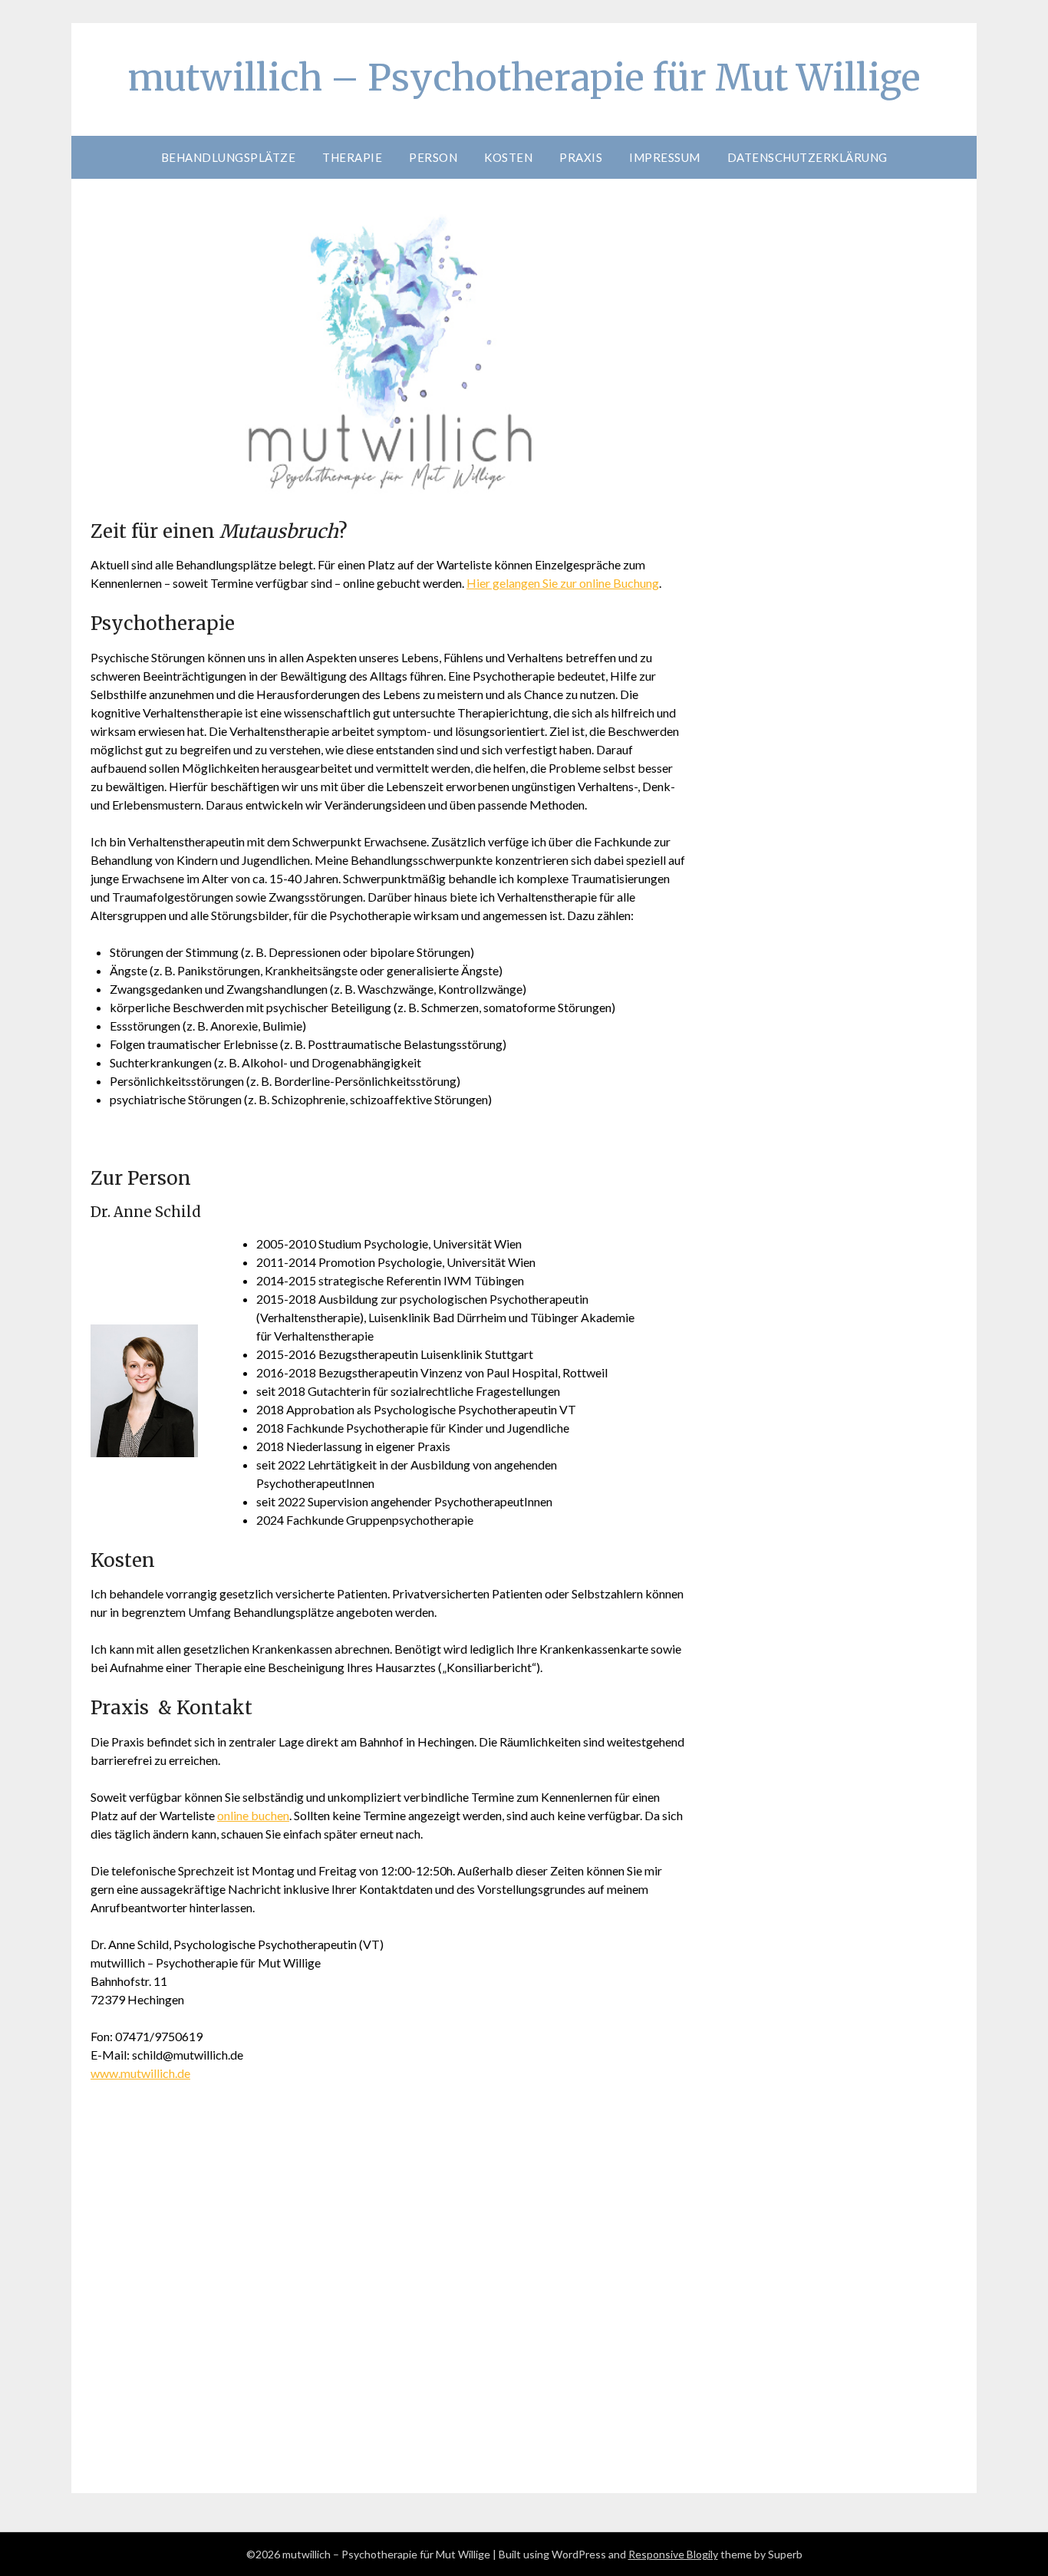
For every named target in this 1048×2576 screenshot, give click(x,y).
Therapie (352, 157)
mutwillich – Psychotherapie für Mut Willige (524, 78)
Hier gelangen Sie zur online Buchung (563, 583)
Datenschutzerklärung (807, 157)
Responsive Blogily (673, 2554)
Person (433, 157)
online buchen (253, 1815)
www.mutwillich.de (140, 2073)
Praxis (581, 157)
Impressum (665, 157)
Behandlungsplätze (229, 157)
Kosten (508, 157)
